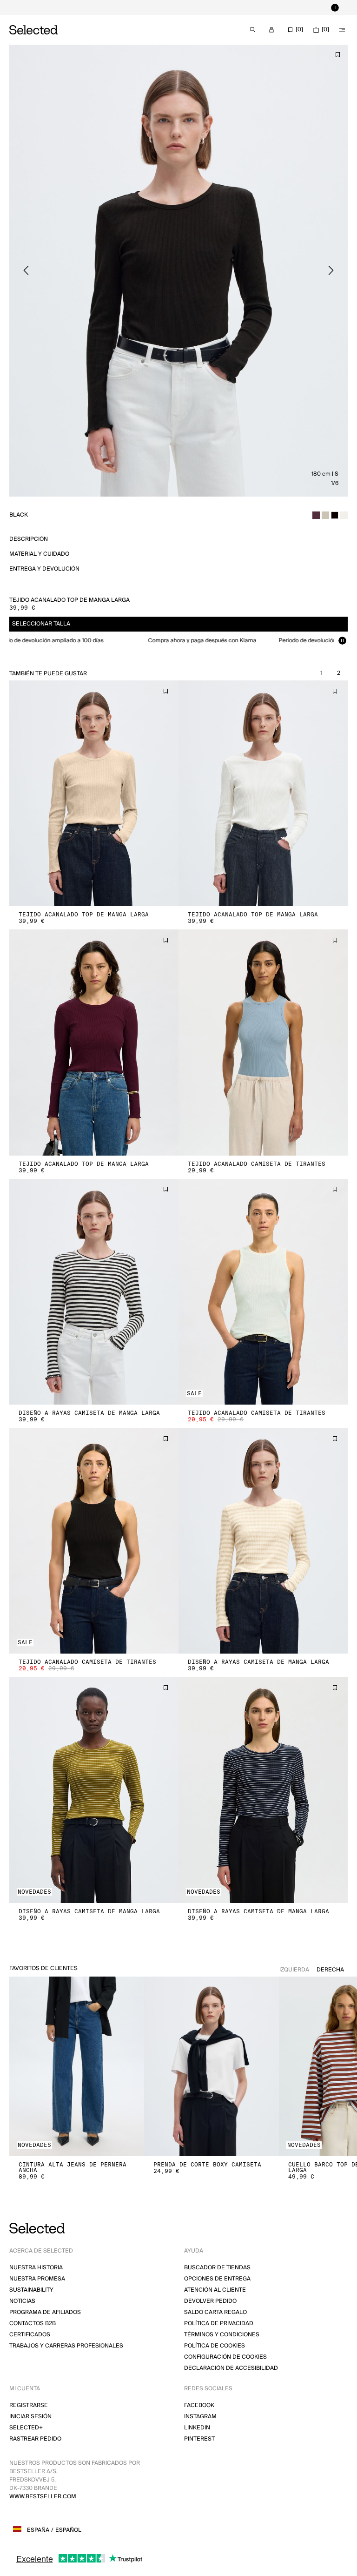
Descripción (29, 539)
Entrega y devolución (44, 569)
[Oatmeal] (325, 515)
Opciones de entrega (217, 2279)
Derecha (330, 1970)
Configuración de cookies (225, 2357)
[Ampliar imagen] (178, 271)
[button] (94, 793)
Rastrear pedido (35, 2439)
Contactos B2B (33, 2324)
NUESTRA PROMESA (37, 2279)
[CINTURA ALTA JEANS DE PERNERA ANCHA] (77, 2067)
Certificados (30, 2335)
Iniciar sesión (30, 2417)
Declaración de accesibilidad (231, 2368)
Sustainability (31, 2290)
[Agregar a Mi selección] (337, 54)
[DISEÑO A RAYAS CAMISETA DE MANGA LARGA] (94, 1292)
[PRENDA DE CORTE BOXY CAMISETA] (212, 2067)
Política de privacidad (219, 2324)
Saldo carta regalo (215, 2312)
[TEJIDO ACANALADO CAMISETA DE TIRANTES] (263, 1042)
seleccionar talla (41, 624)
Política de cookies (215, 2346)
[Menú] (342, 30)
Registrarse (29, 2405)
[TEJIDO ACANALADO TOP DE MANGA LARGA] (94, 793)
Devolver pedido (210, 2301)
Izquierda (294, 1970)
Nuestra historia (36, 2268)
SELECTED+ (26, 2428)
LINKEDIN (197, 2428)
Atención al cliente (215, 2290)
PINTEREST (199, 2439)
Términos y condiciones (222, 2335)
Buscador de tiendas (217, 2268)
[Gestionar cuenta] (271, 30)
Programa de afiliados (45, 2312)
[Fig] (316, 515)
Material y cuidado (39, 554)
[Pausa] (335, 7)
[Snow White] (344, 515)
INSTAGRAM (200, 2417)
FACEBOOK (199, 2405)
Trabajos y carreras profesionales (66, 2346)
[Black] (335, 515)
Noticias (22, 2301)
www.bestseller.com (43, 2497)
